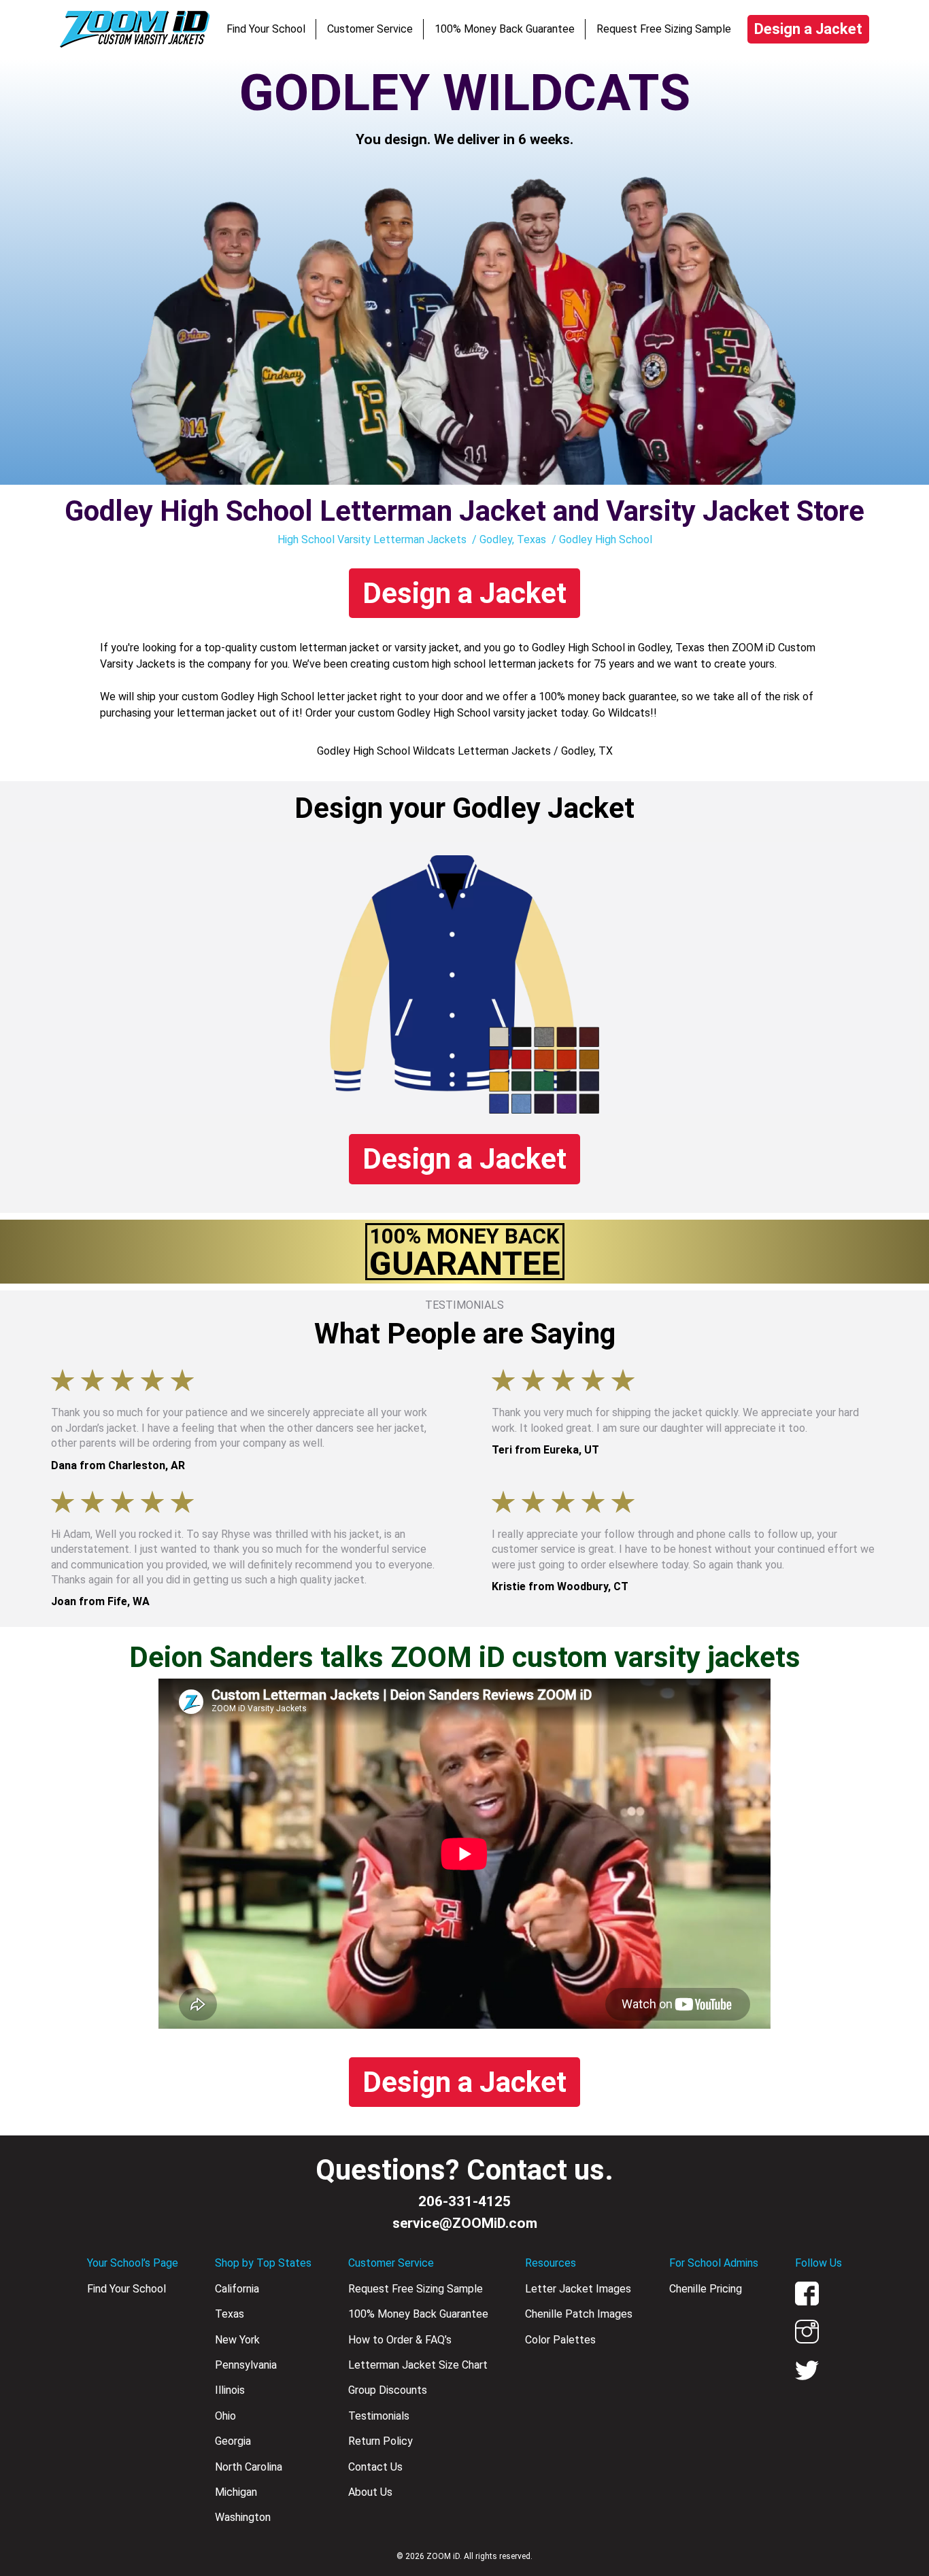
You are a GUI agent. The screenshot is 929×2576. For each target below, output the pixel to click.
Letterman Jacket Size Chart (418, 2365)
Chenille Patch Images (579, 2314)
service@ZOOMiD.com (465, 2223)
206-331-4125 (464, 2201)
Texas (230, 2314)
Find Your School (266, 29)
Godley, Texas (513, 539)
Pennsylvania (246, 2365)
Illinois (230, 2390)
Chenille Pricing (706, 2289)
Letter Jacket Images (578, 2289)
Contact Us (375, 2467)
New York (237, 2340)
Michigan (236, 2492)
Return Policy (381, 2441)
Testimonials (379, 2416)
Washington (243, 2517)
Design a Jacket (808, 29)
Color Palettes (560, 2340)
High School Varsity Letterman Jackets (372, 539)
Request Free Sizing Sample (664, 29)
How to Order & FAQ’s (400, 2340)
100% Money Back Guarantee (505, 29)
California (237, 2289)
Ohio (225, 2416)
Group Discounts (388, 2390)
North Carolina (249, 2467)
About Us (370, 2492)
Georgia (233, 2441)
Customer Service (370, 29)
